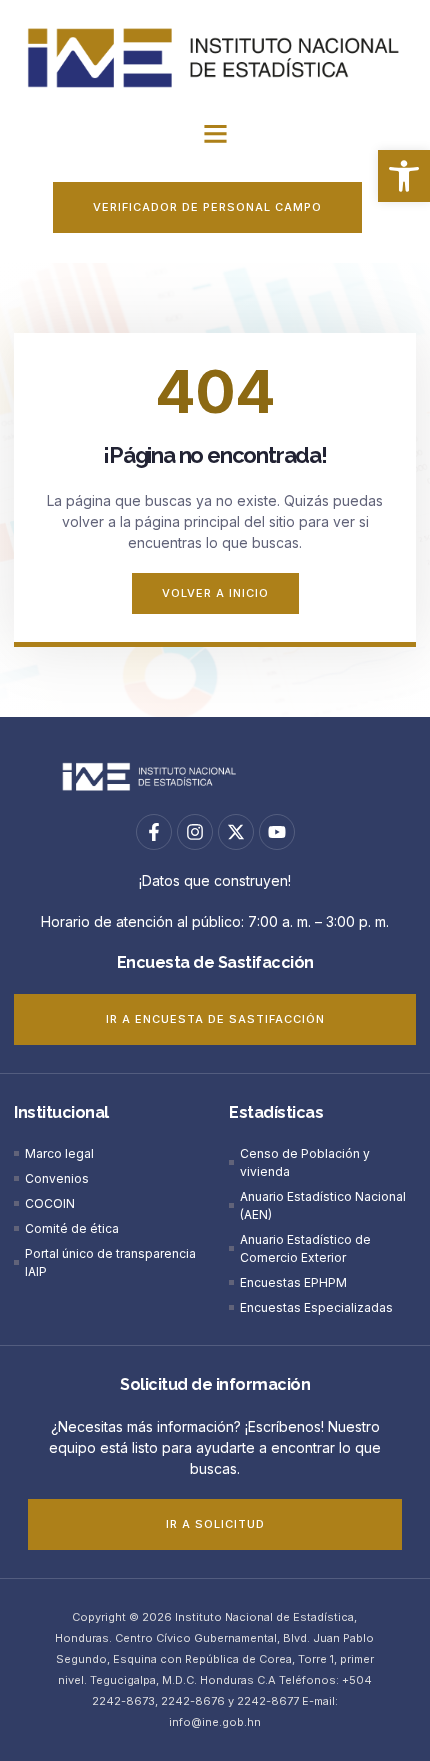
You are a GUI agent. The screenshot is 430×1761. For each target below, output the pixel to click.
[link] (404, 176)
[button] (215, 134)
